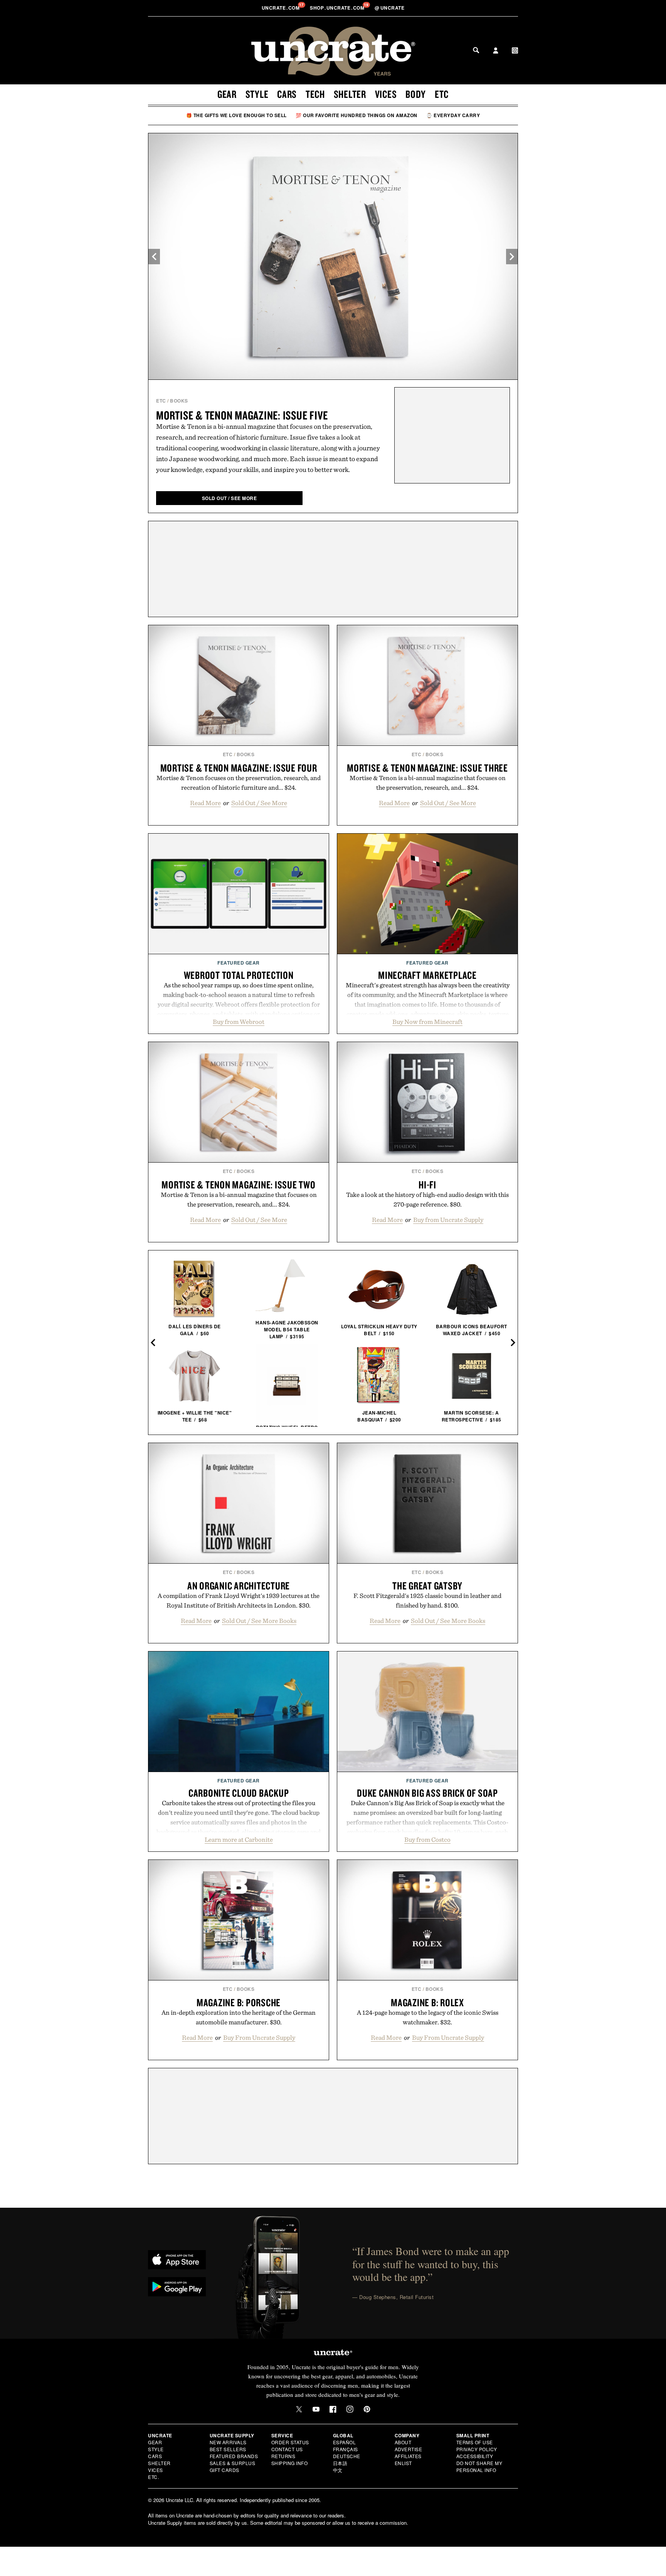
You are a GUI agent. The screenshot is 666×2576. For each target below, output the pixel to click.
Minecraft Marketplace (427, 975)
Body (416, 94)
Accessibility (475, 2456)
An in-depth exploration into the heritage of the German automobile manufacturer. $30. (239, 2017)
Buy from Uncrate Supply (448, 1220)
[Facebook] (333, 2409)
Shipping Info (290, 2463)
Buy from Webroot (239, 1022)
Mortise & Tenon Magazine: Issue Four (239, 768)
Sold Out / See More (259, 803)
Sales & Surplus (233, 2463)
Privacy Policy (477, 2449)
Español (345, 2442)
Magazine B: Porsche (239, 2002)
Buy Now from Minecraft (427, 1022)
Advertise (409, 2449)
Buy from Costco (427, 1839)
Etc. (153, 2477)
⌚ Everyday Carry (453, 115)
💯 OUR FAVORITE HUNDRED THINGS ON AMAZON (357, 115)
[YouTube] (316, 2409)
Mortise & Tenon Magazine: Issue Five (242, 415)
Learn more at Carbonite (239, 1839)
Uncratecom (281, 8)
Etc (442, 94)
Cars (287, 94)
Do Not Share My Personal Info (479, 2466)
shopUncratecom (338, 8)
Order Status (290, 2442)
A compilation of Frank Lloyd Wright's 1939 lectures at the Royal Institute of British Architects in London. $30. (239, 1600)
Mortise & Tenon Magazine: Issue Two (238, 1185)
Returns (283, 2456)
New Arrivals (228, 2442)
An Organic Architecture (239, 1586)
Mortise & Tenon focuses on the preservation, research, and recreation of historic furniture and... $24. (239, 783)
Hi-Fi (427, 1185)
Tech (315, 94)
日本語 (340, 2463)
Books (179, 401)
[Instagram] (350, 2409)
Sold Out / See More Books (259, 1621)
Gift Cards (225, 2470)
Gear (227, 94)
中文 (338, 2470)
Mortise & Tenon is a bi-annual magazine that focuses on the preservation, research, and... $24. (428, 783)
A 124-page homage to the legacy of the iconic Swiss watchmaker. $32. (428, 2017)
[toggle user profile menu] (496, 51)
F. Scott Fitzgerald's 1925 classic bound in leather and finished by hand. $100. (427, 1600)
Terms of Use (475, 2442)
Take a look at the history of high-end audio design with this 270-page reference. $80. (427, 1199)
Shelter (350, 94)
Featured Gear (239, 963)
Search (476, 50)
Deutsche (347, 2456)
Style (257, 94)
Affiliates (408, 2456)
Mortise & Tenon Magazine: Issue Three (427, 768)
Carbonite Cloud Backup (239, 1793)
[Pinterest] (367, 2409)
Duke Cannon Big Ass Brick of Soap (427, 1793)
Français (346, 2449)
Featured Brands (234, 2456)
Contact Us (287, 2449)
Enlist (403, 2463)
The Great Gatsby (427, 1586)
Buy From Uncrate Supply (259, 2037)
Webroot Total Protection (239, 975)
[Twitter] (299, 2409)
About (403, 2442)
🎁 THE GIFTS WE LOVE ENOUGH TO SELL (236, 115)
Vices (386, 94)
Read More (205, 803)
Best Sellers (228, 2449)
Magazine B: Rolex (427, 2002)
